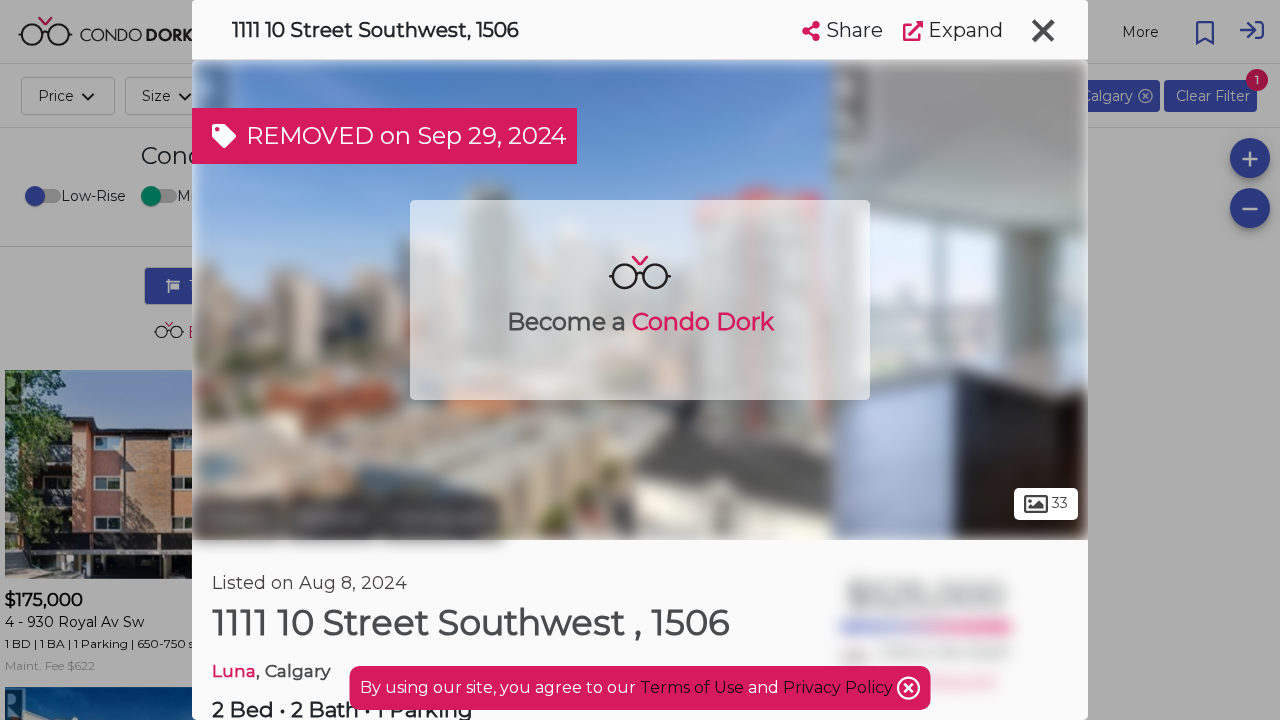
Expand (963, 30)
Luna (234, 670)
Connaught (441, 518)
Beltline (330, 518)
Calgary (236, 518)
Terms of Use (692, 687)
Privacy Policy (840, 687)
